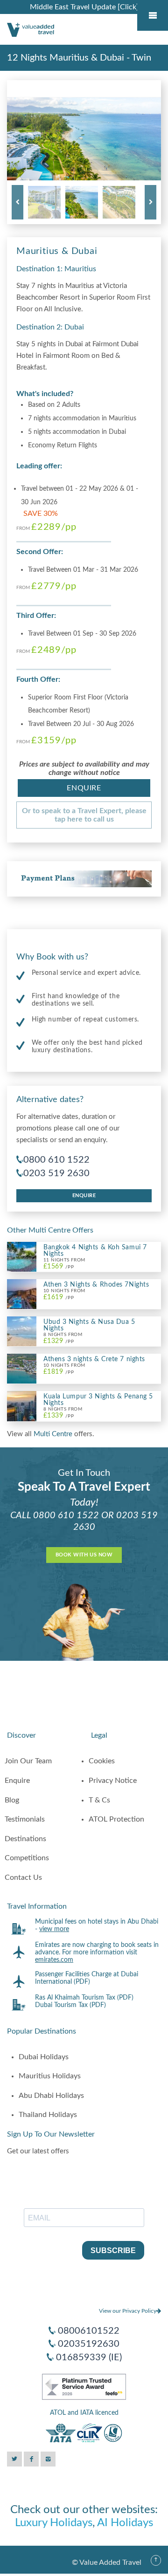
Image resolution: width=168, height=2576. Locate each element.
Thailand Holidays (48, 2115)
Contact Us (23, 1877)
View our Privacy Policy (128, 2311)
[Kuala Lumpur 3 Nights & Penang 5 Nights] (22, 1406)
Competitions (27, 1858)
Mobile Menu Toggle (153, 15)
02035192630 (89, 2344)
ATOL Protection (116, 1819)
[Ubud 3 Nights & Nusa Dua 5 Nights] (22, 1331)
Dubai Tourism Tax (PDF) (70, 2005)
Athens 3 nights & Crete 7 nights (94, 1359)
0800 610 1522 (56, 1160)
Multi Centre (54, 1434)
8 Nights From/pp (63, 1338)
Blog (12, 1800)
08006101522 (89, 2331)
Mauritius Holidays (50, 2076)
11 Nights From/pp (64, 1264)
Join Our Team (28, 1761)
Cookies (102, 1761)
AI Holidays (125, 2523)
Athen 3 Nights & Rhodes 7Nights (96, 1285)
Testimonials (25, 1819)
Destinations (25, 1839)
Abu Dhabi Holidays (51, 2096)
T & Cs (99, 1800)
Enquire (84, 788)
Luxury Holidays (54, 2523)
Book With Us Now (84, 1555)
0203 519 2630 (56, 1173)
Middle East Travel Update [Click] (84, 7)
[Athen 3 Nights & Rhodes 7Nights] (22, 1294)
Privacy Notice (113, 1781)
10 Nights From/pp (64, 1294)
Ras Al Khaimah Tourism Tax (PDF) (84, 1998)
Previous (17, 202)
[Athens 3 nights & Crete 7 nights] (22, 1368)
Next (150, 202)
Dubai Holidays (44, 2057)
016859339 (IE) (89, 2357)
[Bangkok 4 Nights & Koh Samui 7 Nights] (22, 1256)
